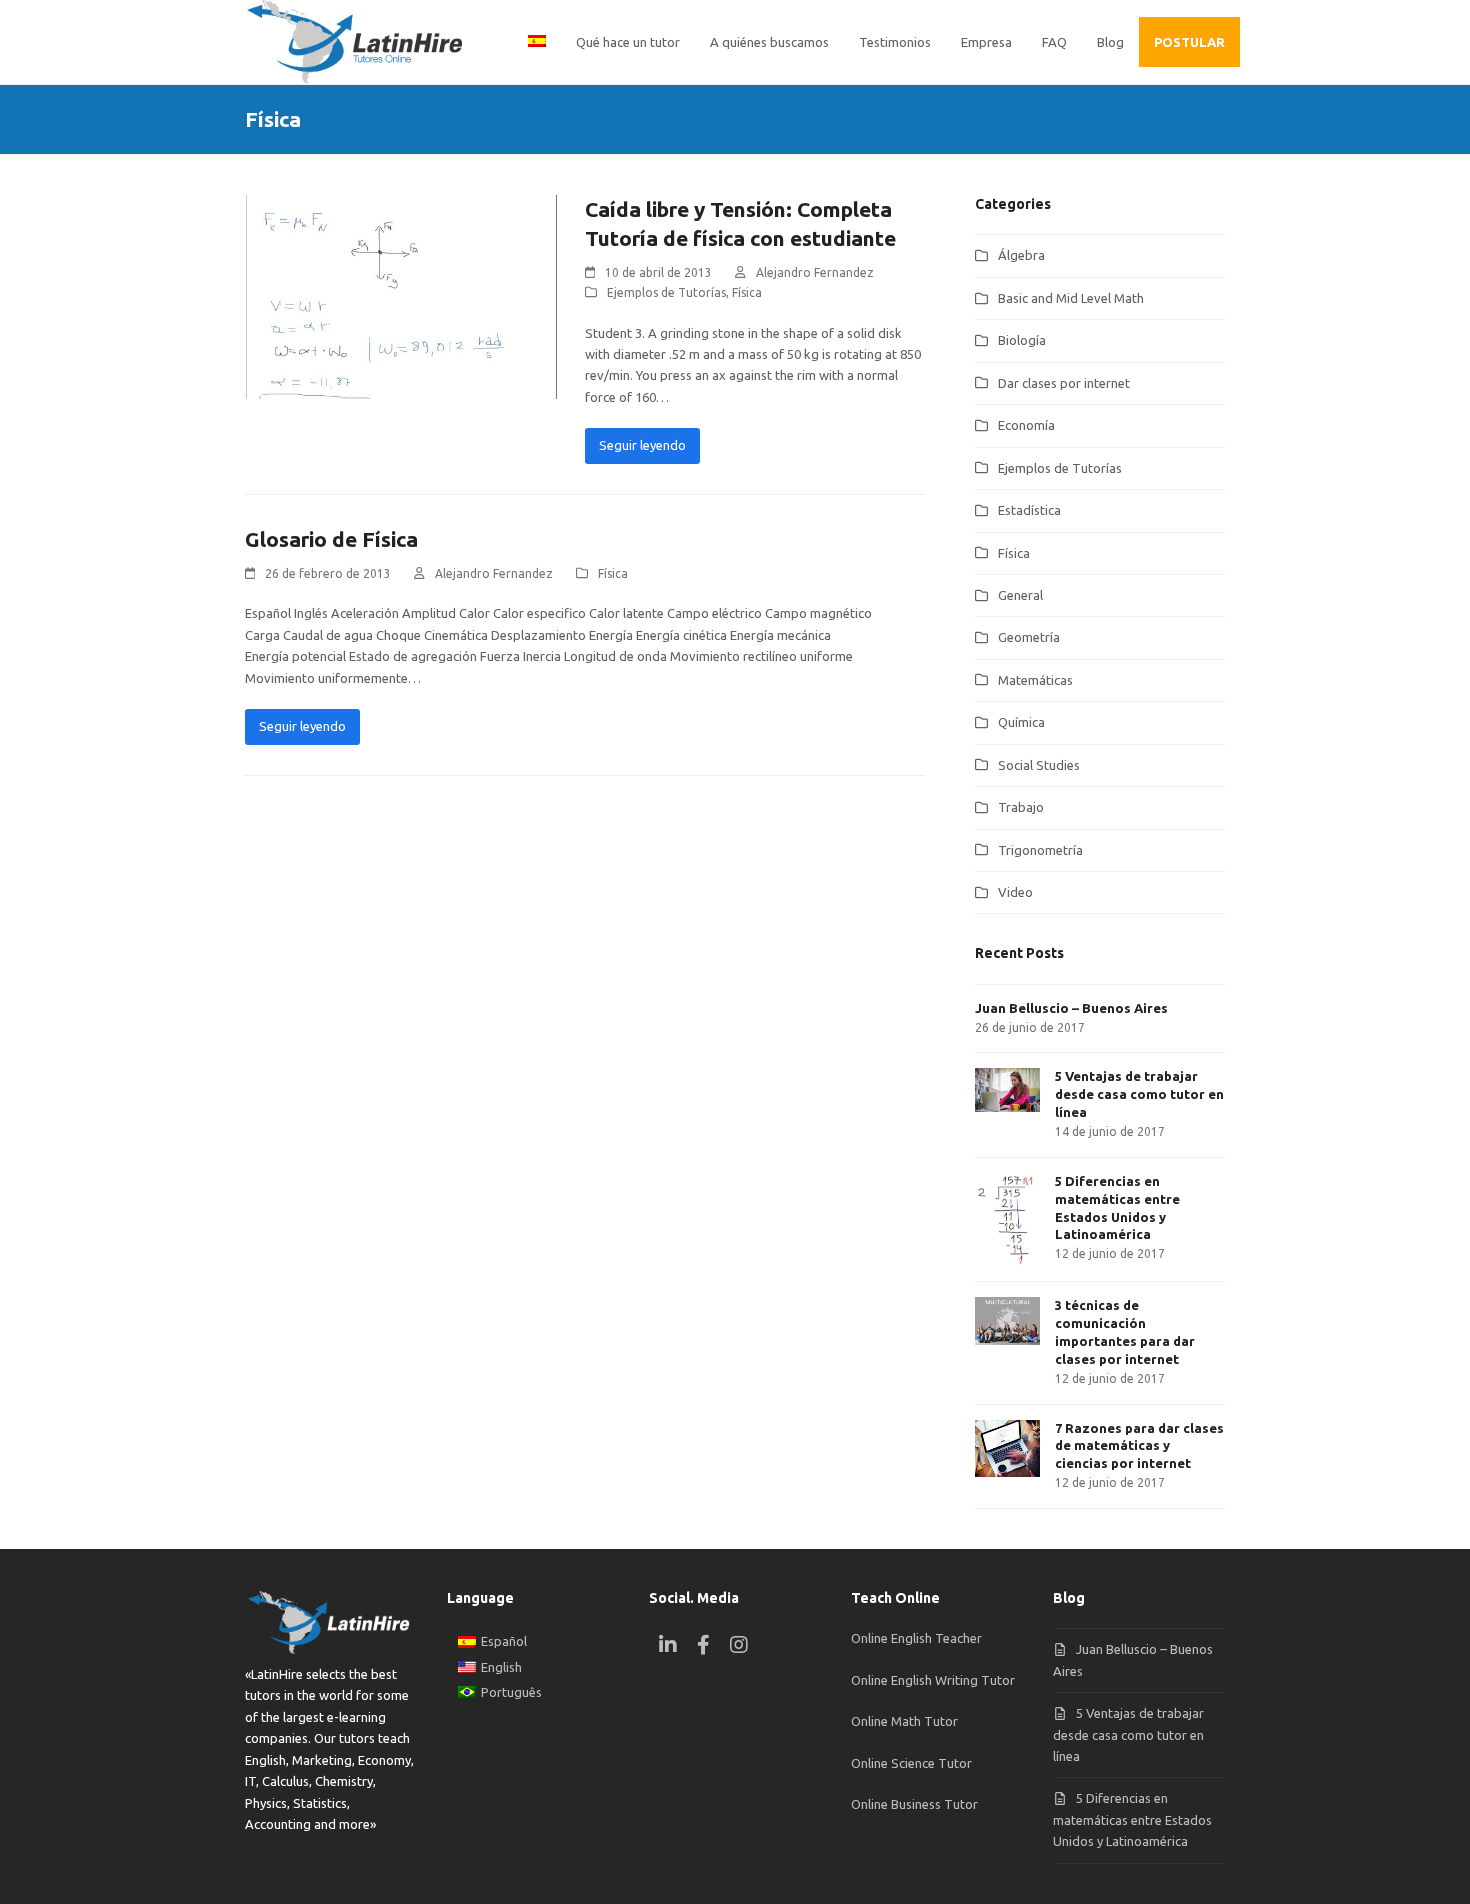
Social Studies (1039, 765)
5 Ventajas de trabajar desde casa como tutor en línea (1128, 1734)
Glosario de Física (331, 539)
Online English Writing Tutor (933, 1680)
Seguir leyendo (642, 445)
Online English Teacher (916, 1638)
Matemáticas (1035, 680)
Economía (1026, 425)
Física (747, 292)
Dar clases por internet (1064, 383)
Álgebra (1021, 255)
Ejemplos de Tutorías (666, 292)
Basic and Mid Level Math (1071, 298)
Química (1021, 722)
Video (1015, 892)
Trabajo (1021, 807)
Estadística (1029, 510)
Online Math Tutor (904, 1721)
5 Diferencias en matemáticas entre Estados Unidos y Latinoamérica (1132, 1819)
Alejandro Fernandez (815, 272)
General (1020, 595)
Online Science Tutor (911, 1763)
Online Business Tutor (914, 1804)
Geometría (1029, 637)
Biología (1022, 340)
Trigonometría (1040, 850)
